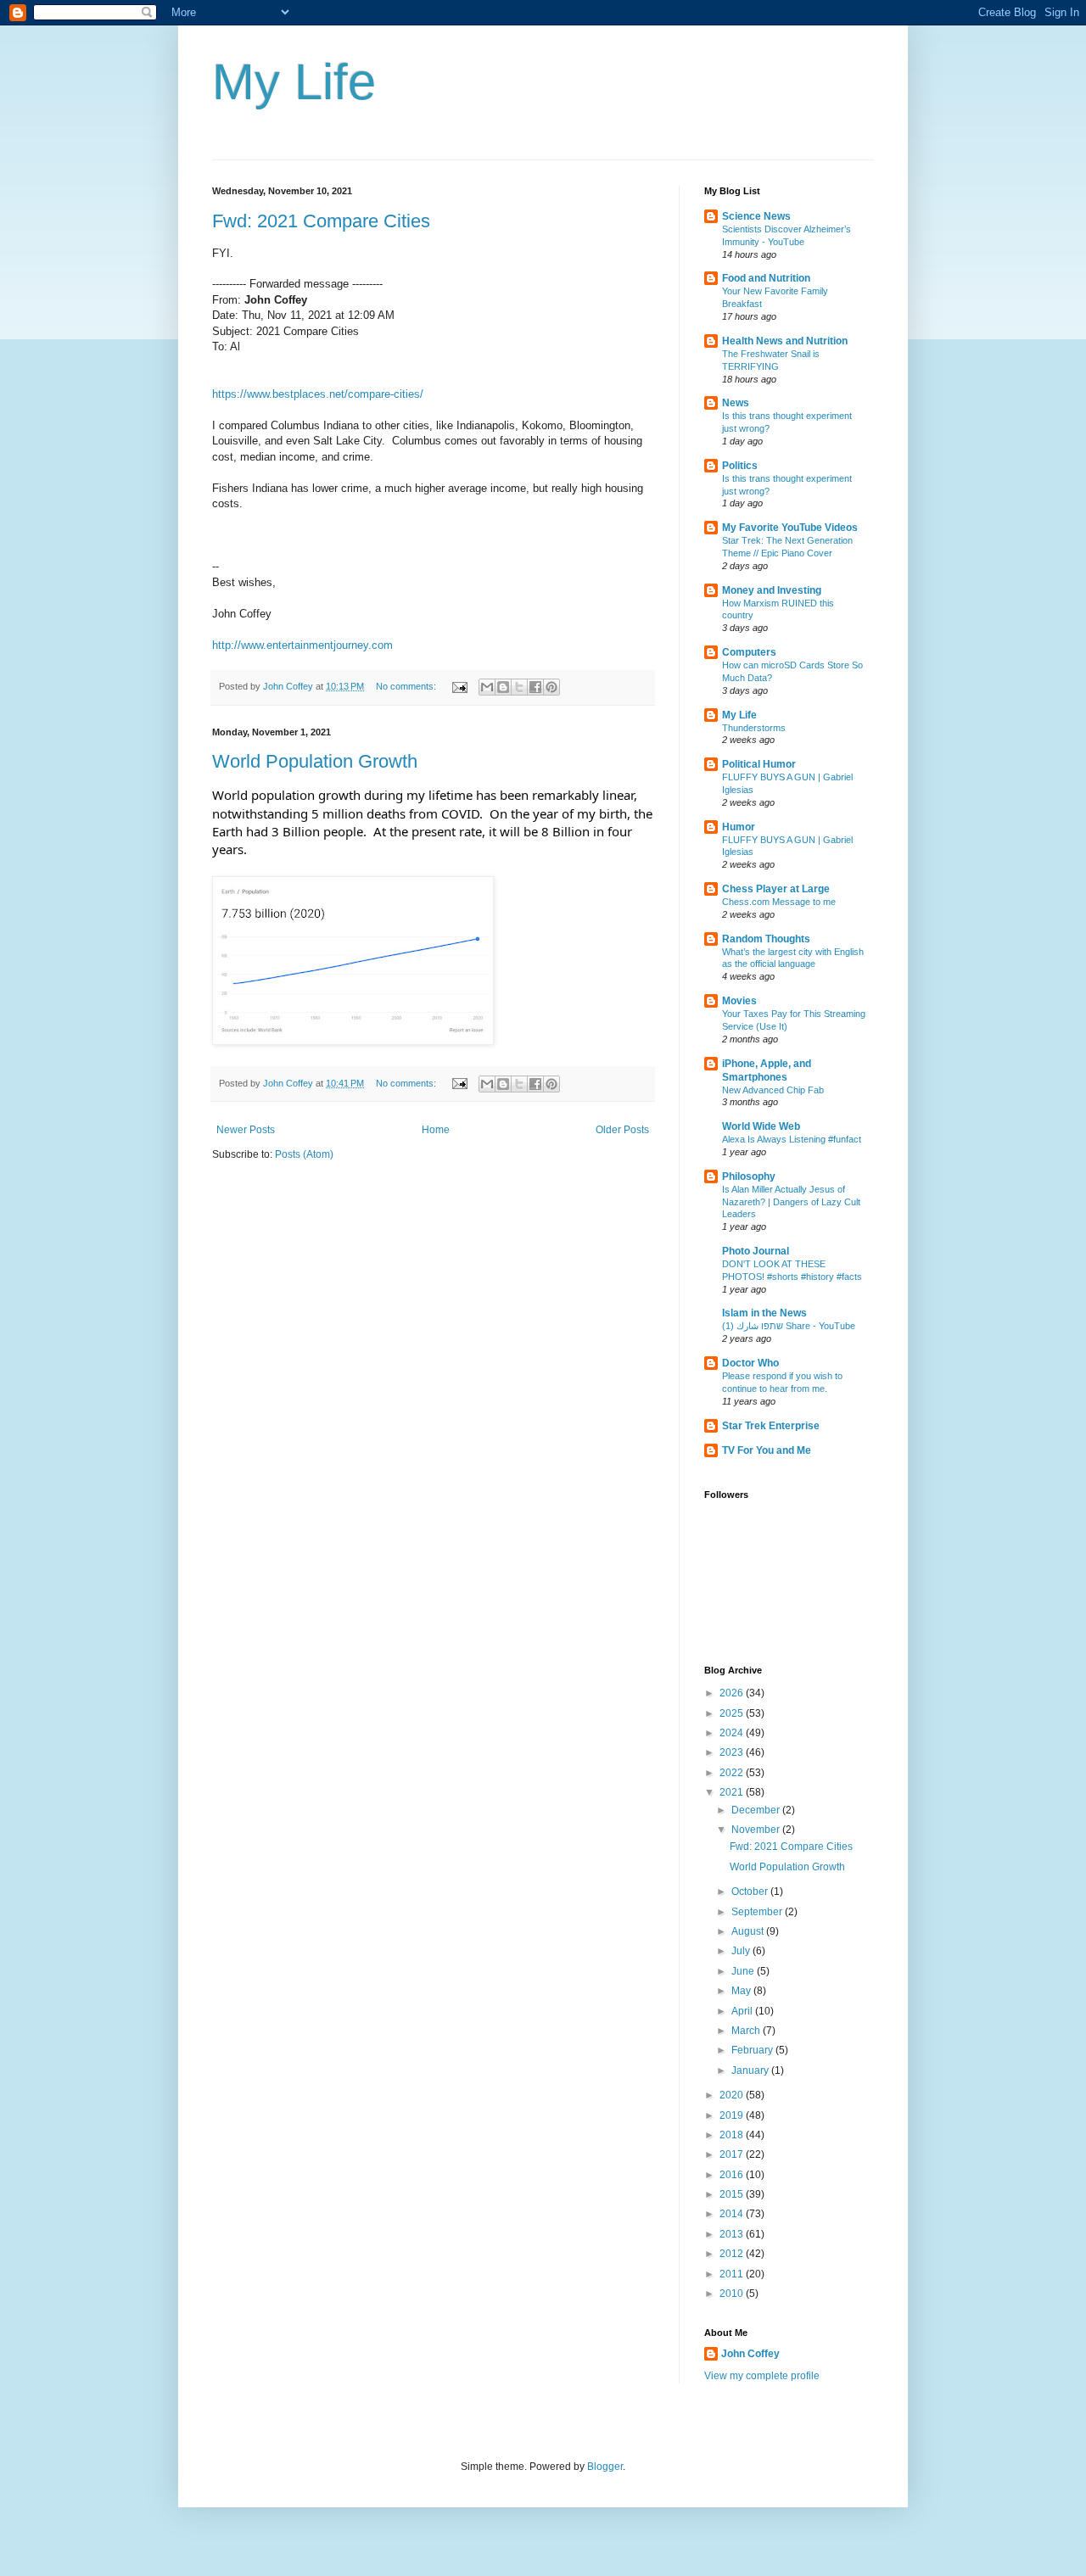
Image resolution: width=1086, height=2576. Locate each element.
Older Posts (622, 1130)
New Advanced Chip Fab (773, 1090)
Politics (740, 466)
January (751, 2070)
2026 (733, 1693)
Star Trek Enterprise (771, 1426)
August (749, 1931)
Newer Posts (246, 1130)
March (747, 2031)
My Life (294, 82)
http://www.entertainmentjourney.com (302, 645)
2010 (733, 2294)
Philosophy (749, 1176)
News (736, 403)
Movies (739, 1001)
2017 (733, 2154)
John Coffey (750, 2354)
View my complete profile (762, 2376)
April (743, 2011)
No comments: (407, 686)
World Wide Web (761, 1126)
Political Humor (759, 764)
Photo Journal (756, 1251)
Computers (749, 652)
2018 (733, 2135)
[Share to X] (519, 687)
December (757, 1810)
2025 (733, 1713)
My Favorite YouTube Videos (790, 528)
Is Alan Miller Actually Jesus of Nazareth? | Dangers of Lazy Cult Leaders (791, 1202)
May (742, 1991)
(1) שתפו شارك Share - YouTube (789, 1326)
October (751, 1891)
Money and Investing (772, 590)
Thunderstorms (754, 728)
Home (436, 1130)
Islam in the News (764, 1313)
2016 (733, 2175)
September (758, 1912)
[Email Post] (459, 686)
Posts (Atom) (304, 1154)
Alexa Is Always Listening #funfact (792, 1139)
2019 (733, 2115)
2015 (733, 2194)
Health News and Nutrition (785, 341)
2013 (733, 2234)
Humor (739, 827)
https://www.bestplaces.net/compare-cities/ (318, 394)
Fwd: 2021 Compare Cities (321, 221)
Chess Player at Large (776, 889)
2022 (733, 1773)
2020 (733, 2095)
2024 (733, 1733)
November (757, 1830)
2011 (733, 2274)
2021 (733, 1792)
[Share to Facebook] (535, 687)
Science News (756, 216)
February (753, 2050)
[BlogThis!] (503, 687)
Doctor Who (750, 1363)
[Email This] (487, 687)
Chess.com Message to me (779, 902)
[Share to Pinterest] (551, 687)
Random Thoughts (766, 939)
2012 (733, 2254)
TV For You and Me (767, 1450)
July (742, 1951)
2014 (733, 2214)
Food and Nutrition (766, 278)
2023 (733, 1752)
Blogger (605, 2467)
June (744, 1971)
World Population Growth (315, 761)
